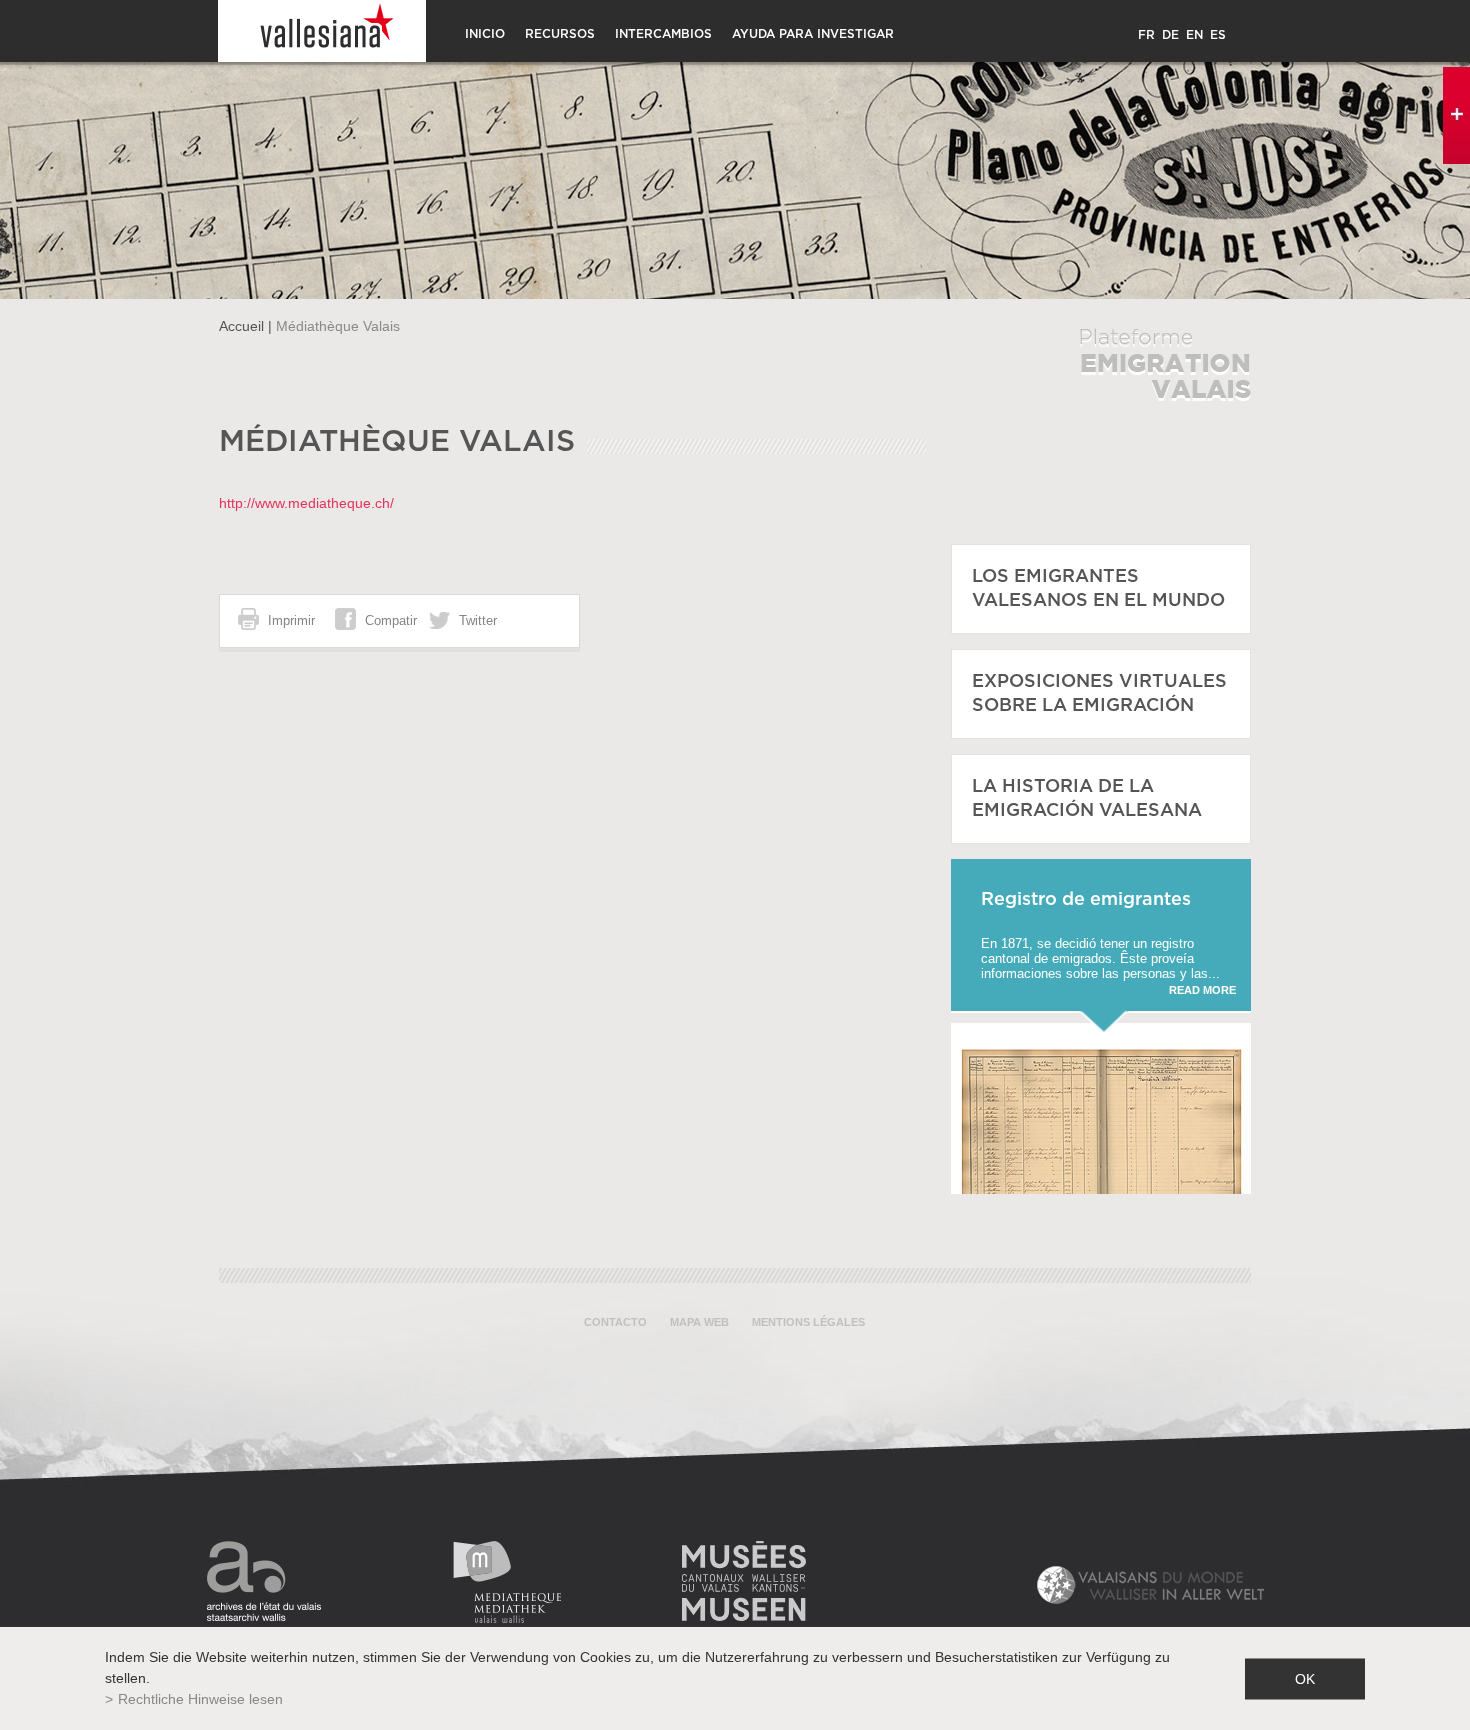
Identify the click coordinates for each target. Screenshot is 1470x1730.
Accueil (241, 326)
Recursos (560, 34)
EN (1194, 35)
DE (1170, 35)
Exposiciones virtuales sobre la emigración (1099, 694)
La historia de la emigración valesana (1087, 799)
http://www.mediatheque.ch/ (306, 503)
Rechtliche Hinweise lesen (200, 1699)
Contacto (615, 1322)
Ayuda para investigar (813, 34)
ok (1305, 1678)
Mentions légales (808, 1322)
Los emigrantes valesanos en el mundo (1098, 589)
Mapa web (699, 1322)
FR (1146, 35)
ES (1218, 35)
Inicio (485, 34)
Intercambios (663, 34)
